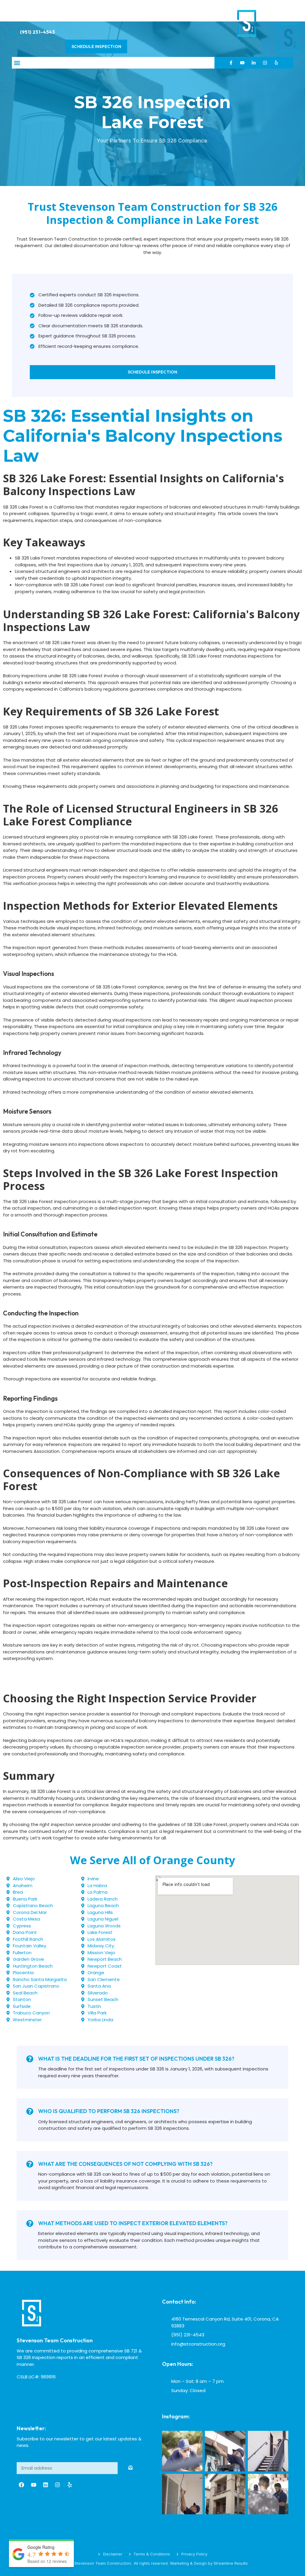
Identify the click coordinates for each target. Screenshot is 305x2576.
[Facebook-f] (231, 63)
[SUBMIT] (130, 2468)
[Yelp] (276, 63)
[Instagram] (265, 63)
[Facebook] (21, 2485)
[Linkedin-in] (254, 63)
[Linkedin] (46, 2485)
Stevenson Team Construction (55, 2340)
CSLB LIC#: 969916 (36, 2377)
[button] (17, 63)
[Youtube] (242, 63)
